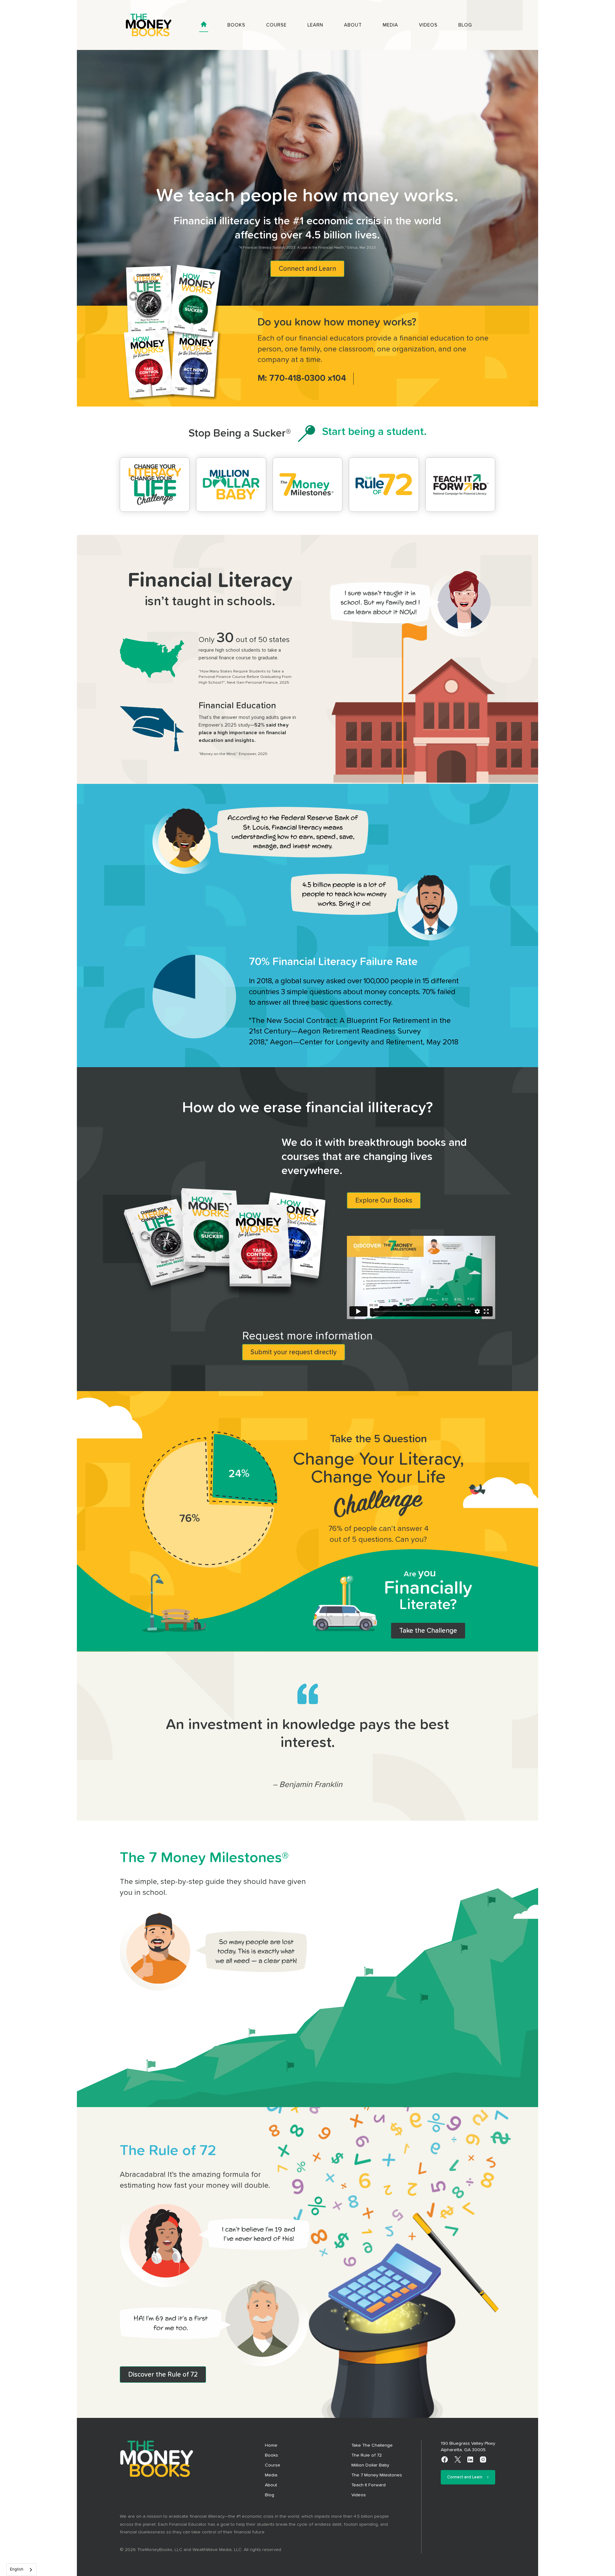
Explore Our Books (384, 1200)
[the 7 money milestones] (307, 485)
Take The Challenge (372, 2445)
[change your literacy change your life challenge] (155, 485)
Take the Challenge (428, 1631)
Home (271, 2445)
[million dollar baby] (231, 485)
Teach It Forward (369, 2485)
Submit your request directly (294, 1352)
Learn (315, 25)
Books (236, 25)
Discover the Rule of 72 (163, 2375)
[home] (149, 25)
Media (390, 25)
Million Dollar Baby (370, 2465)
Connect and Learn (307, 269)
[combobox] (21, 2570)
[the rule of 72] (384, 485)
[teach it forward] (460, 485)
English (17, 2569)
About (353, 25)
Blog (465, 25)
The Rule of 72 (367, 2455)
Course (276, 25)
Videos (428, 25)
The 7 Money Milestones (377, 2475)
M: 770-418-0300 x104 (302, 378)
